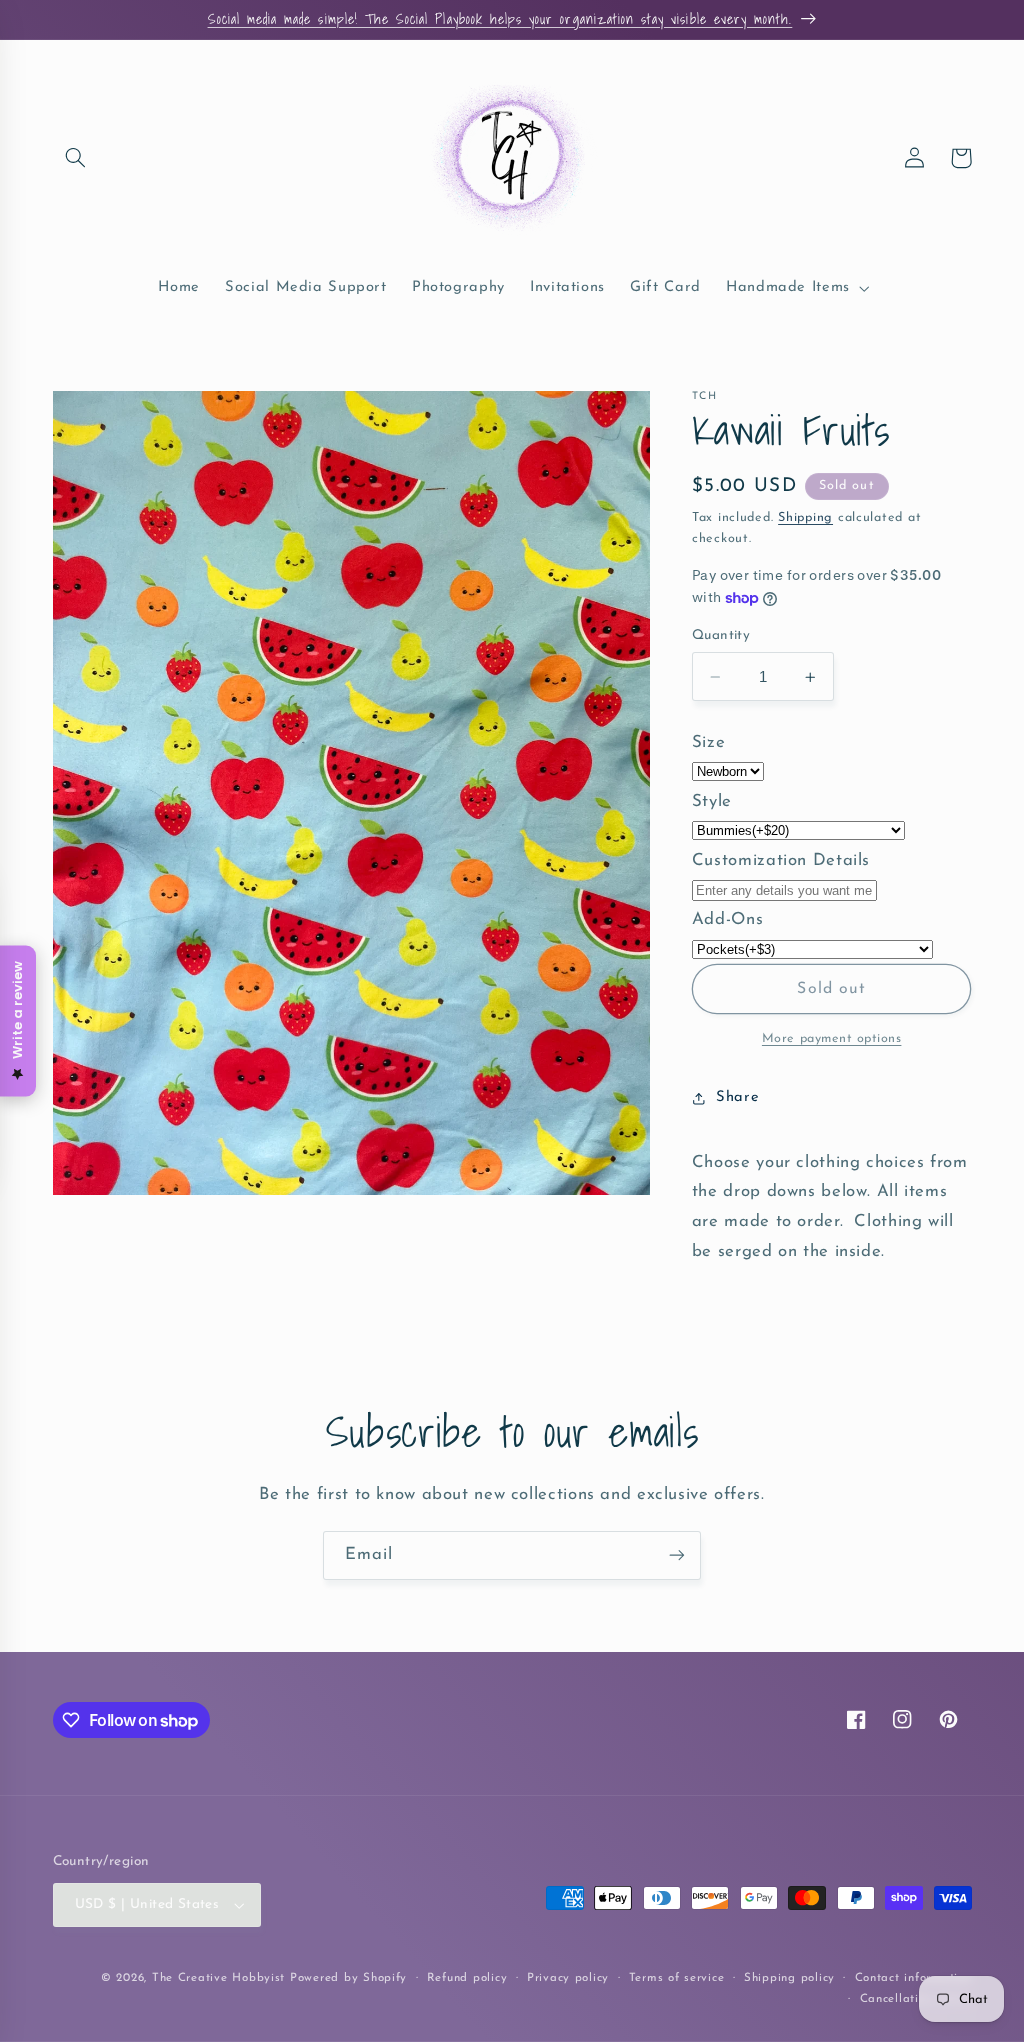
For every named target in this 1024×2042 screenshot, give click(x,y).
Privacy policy (568, 1978)
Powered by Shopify (348, 1978)
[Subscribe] (677, 1555)
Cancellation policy (916, 1999)
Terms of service (677, 1978)
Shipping (805, 518)
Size (709, 742)
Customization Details (781, 860)
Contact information (913, 1978)
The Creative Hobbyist (218, 1978)
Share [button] (737, 1097)
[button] (76, 158)
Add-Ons (727, 919)
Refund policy (467, 1978)
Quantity (721, 635)
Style (712, 801)
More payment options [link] (832, 1039)
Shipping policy (789, 1978)
